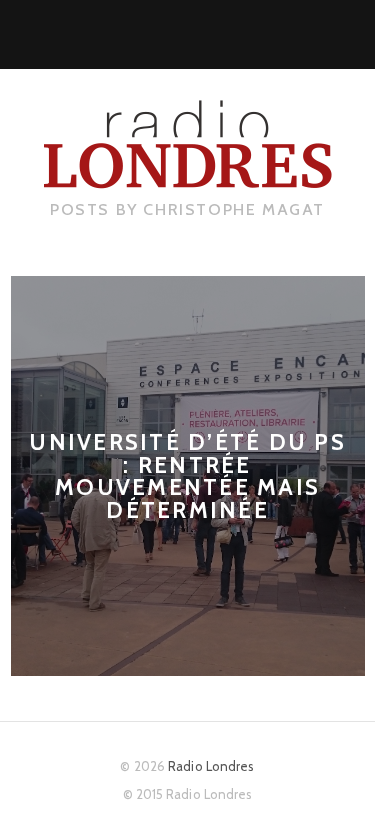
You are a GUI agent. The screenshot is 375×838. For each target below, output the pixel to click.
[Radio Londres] (188, 174)
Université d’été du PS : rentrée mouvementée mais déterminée (187, 476)
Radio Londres (211, 766)
